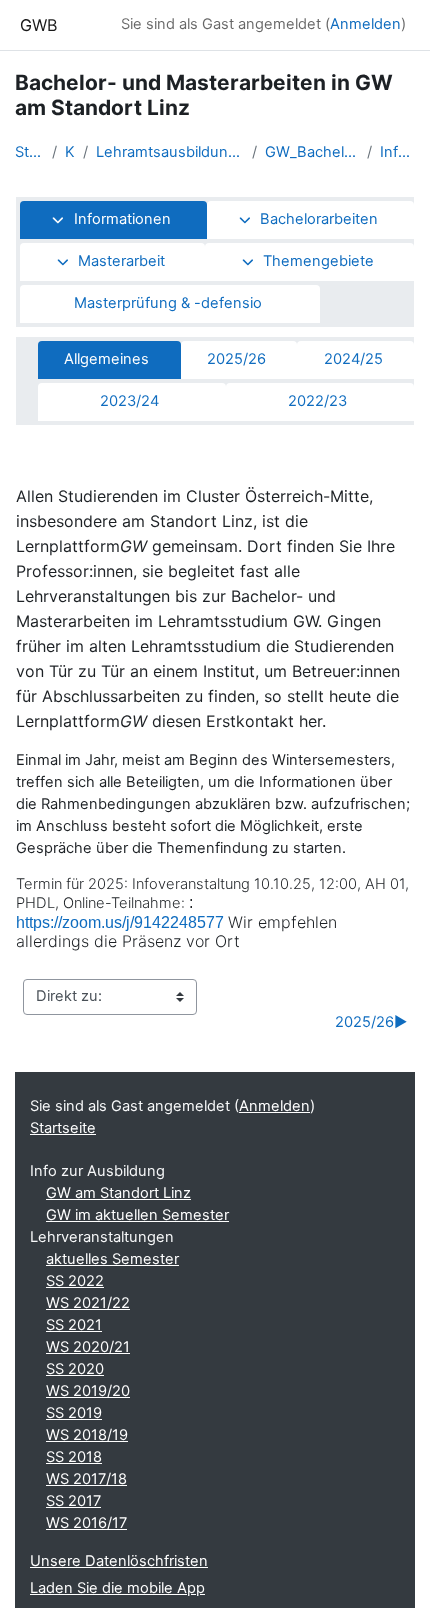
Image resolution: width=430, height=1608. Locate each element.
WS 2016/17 (86, 1523)
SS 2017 (73, 1501)
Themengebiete (318, 261)
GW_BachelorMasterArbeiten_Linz (312, 152)
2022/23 (317, 401)
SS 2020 (75, 1369)
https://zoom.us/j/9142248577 (120, 922)
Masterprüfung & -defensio (168, 303)
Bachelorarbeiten (319, 219)
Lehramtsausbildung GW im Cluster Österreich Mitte (170, 152)
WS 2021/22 (88, 1303)
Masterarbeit (121, 261)
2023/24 (129, 401)
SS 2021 (74, 1325)
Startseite (29, 152)
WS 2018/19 (87, 1435)
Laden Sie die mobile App (117, 1588)
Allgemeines (106, 359)
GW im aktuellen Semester (137, 1215)
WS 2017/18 (86, 1479)
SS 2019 (74, 1413)
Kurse (70, 152)
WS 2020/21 (88, 1347)
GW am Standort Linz (118, 1193)
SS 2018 (74, 1457)
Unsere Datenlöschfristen (119, 1561)
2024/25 (353, 359)
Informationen (397, 152)
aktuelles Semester (112, 1259)
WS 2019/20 (88, 1391)
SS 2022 (75, 1281)
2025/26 (236, 359)
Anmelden (365, 24)
